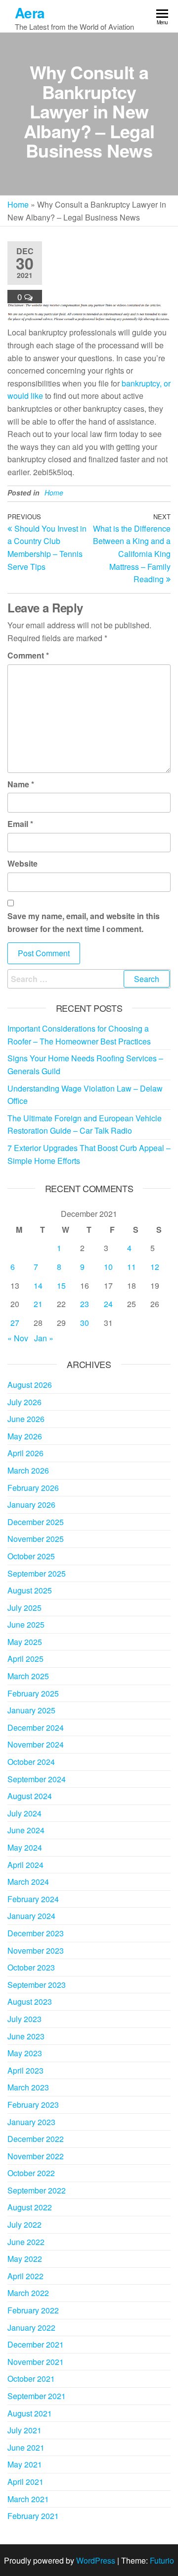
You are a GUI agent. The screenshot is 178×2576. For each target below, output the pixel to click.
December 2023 (36, 1933)
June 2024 (26, 1830)
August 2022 (30, 2207)
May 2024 (25, 1847)
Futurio (162, 2560)
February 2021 (33, 2516)
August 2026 (30, 1385)
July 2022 (24, 2224)
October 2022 (31, 2173)
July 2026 (24, 1402)
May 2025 (25, 1642)
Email (20, 824)
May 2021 (25, 2464)
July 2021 (24, 2430)
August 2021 (30, 2413)
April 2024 (25, 1865)
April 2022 (25, 2276)
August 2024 (30, 1796)
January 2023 (31, 2122)
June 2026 (26, 1419)
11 (132, 1267)
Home (18, 204)
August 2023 (30, 2001)
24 (108, 1304)
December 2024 (36, 1727)
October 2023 (31, 1967)
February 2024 (33, 1899)
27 (15, 1323)
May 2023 (25, 2053)
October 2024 (31, 1762)
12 (155, 1267)
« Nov (18, 1338)
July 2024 (24, 1813)
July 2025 (24, 1608)
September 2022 (37, 2190)
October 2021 (31, 2379)
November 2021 (36, 2362)
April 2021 (25, 2482)
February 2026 (33, 1488)
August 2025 (30, 1590)
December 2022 (36, 2139)
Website (22, 863)
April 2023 (25, 2070)
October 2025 (31, 1556)
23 (85, 1304)
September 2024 (37, 1779)
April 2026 (25, 1453)
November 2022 (36, 2156)
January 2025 (31, 1710)
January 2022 (31, 2328)
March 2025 (28, 1676)
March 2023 (28, 2087)
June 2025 (26, 1624)
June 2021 (26, 2447)
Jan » (44, 1338)
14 (38, 1286)
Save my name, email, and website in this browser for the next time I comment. (84, 922)
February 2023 (33, 2105)
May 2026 (25, 1436)
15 (61, 1286)
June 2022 (26, 2242)
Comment (28, 655)
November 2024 (36, 1744)
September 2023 (37, 1985)
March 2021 (28, 2499)
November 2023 (36, 1950)
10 (108, 1267)
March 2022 (28, 2293)
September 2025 (37, 1573)
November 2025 (36, 1539)
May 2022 (25, 2259)
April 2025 (25, 1659)
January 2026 (31, 1505)
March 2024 (28, 1882)
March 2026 (28, 1470)
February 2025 (33, 1693)
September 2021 (37, 2396)
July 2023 (24, 2019)
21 (38, 1304)
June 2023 (26, 2036)
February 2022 (33, 2310)
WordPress (96, 2560)
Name (21, 784)
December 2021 (36, 2344)
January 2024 (31, 1916)
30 (85, 1323)
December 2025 (36, 1522)
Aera (30, 13)
